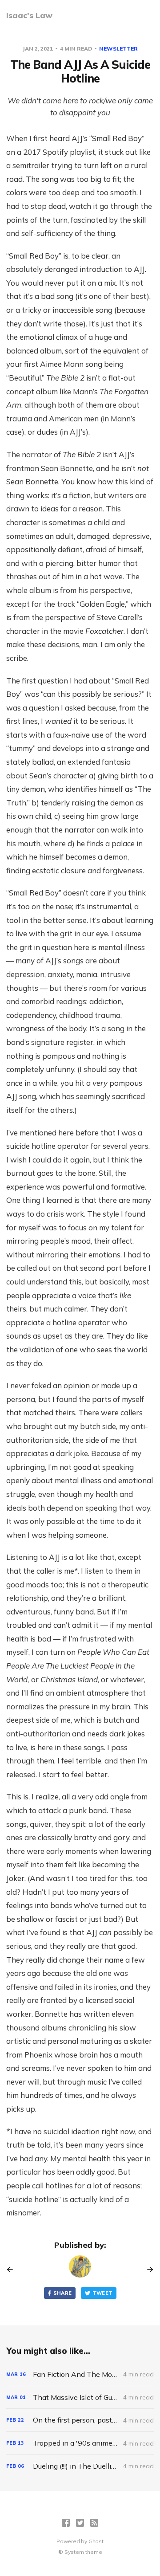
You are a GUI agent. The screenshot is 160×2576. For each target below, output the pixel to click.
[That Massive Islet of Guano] (80, 2397)
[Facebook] (66, 2523)
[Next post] (147, 2270)
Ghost (96, 2541)
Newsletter (118, 49)
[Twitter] (80, 2523)
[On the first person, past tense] (80, 2420)
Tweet (103, 2293)
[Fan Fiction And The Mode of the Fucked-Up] (80, 2374)
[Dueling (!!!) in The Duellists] (80, 2466)
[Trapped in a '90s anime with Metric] (80, 2443)
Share (63, 2293)
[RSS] (94, 2523)
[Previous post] (13, 2270)
